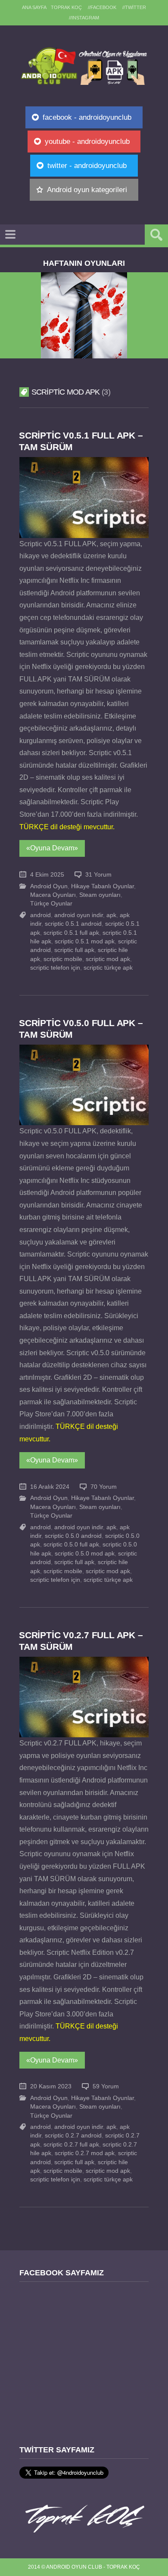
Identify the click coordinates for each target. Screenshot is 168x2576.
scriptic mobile (63, 959)
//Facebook (102, 7)
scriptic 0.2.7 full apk (71, 2145)
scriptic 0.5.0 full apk (71, 1545)
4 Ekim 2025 (47, 875)
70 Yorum (104, 1487)
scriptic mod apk (108, 959)
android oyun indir (79, 915)
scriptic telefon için (55, 968)
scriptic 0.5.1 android (73, 924)
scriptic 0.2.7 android (73, 2136)
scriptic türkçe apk (108, 968)
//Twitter (134, 7)
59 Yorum (106, 2086)
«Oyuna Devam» (52, 848)
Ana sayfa (34, 7)
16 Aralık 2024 (50, 1487)
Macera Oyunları (53, 895)
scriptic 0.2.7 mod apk (85, 2153)
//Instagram (84, 18)
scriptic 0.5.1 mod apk (85, 941)
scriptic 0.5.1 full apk (71, 933)
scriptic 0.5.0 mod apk (85, 1554)
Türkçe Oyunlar (51, 904)
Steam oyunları (100, 895)
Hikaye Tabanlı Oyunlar (103, 886)
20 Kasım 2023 (51, 2086)
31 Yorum (98, 875)
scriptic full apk (74, 950)
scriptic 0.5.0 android (73, 1536)
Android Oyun (49, 886)
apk (111, 915)
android (40, 915)
